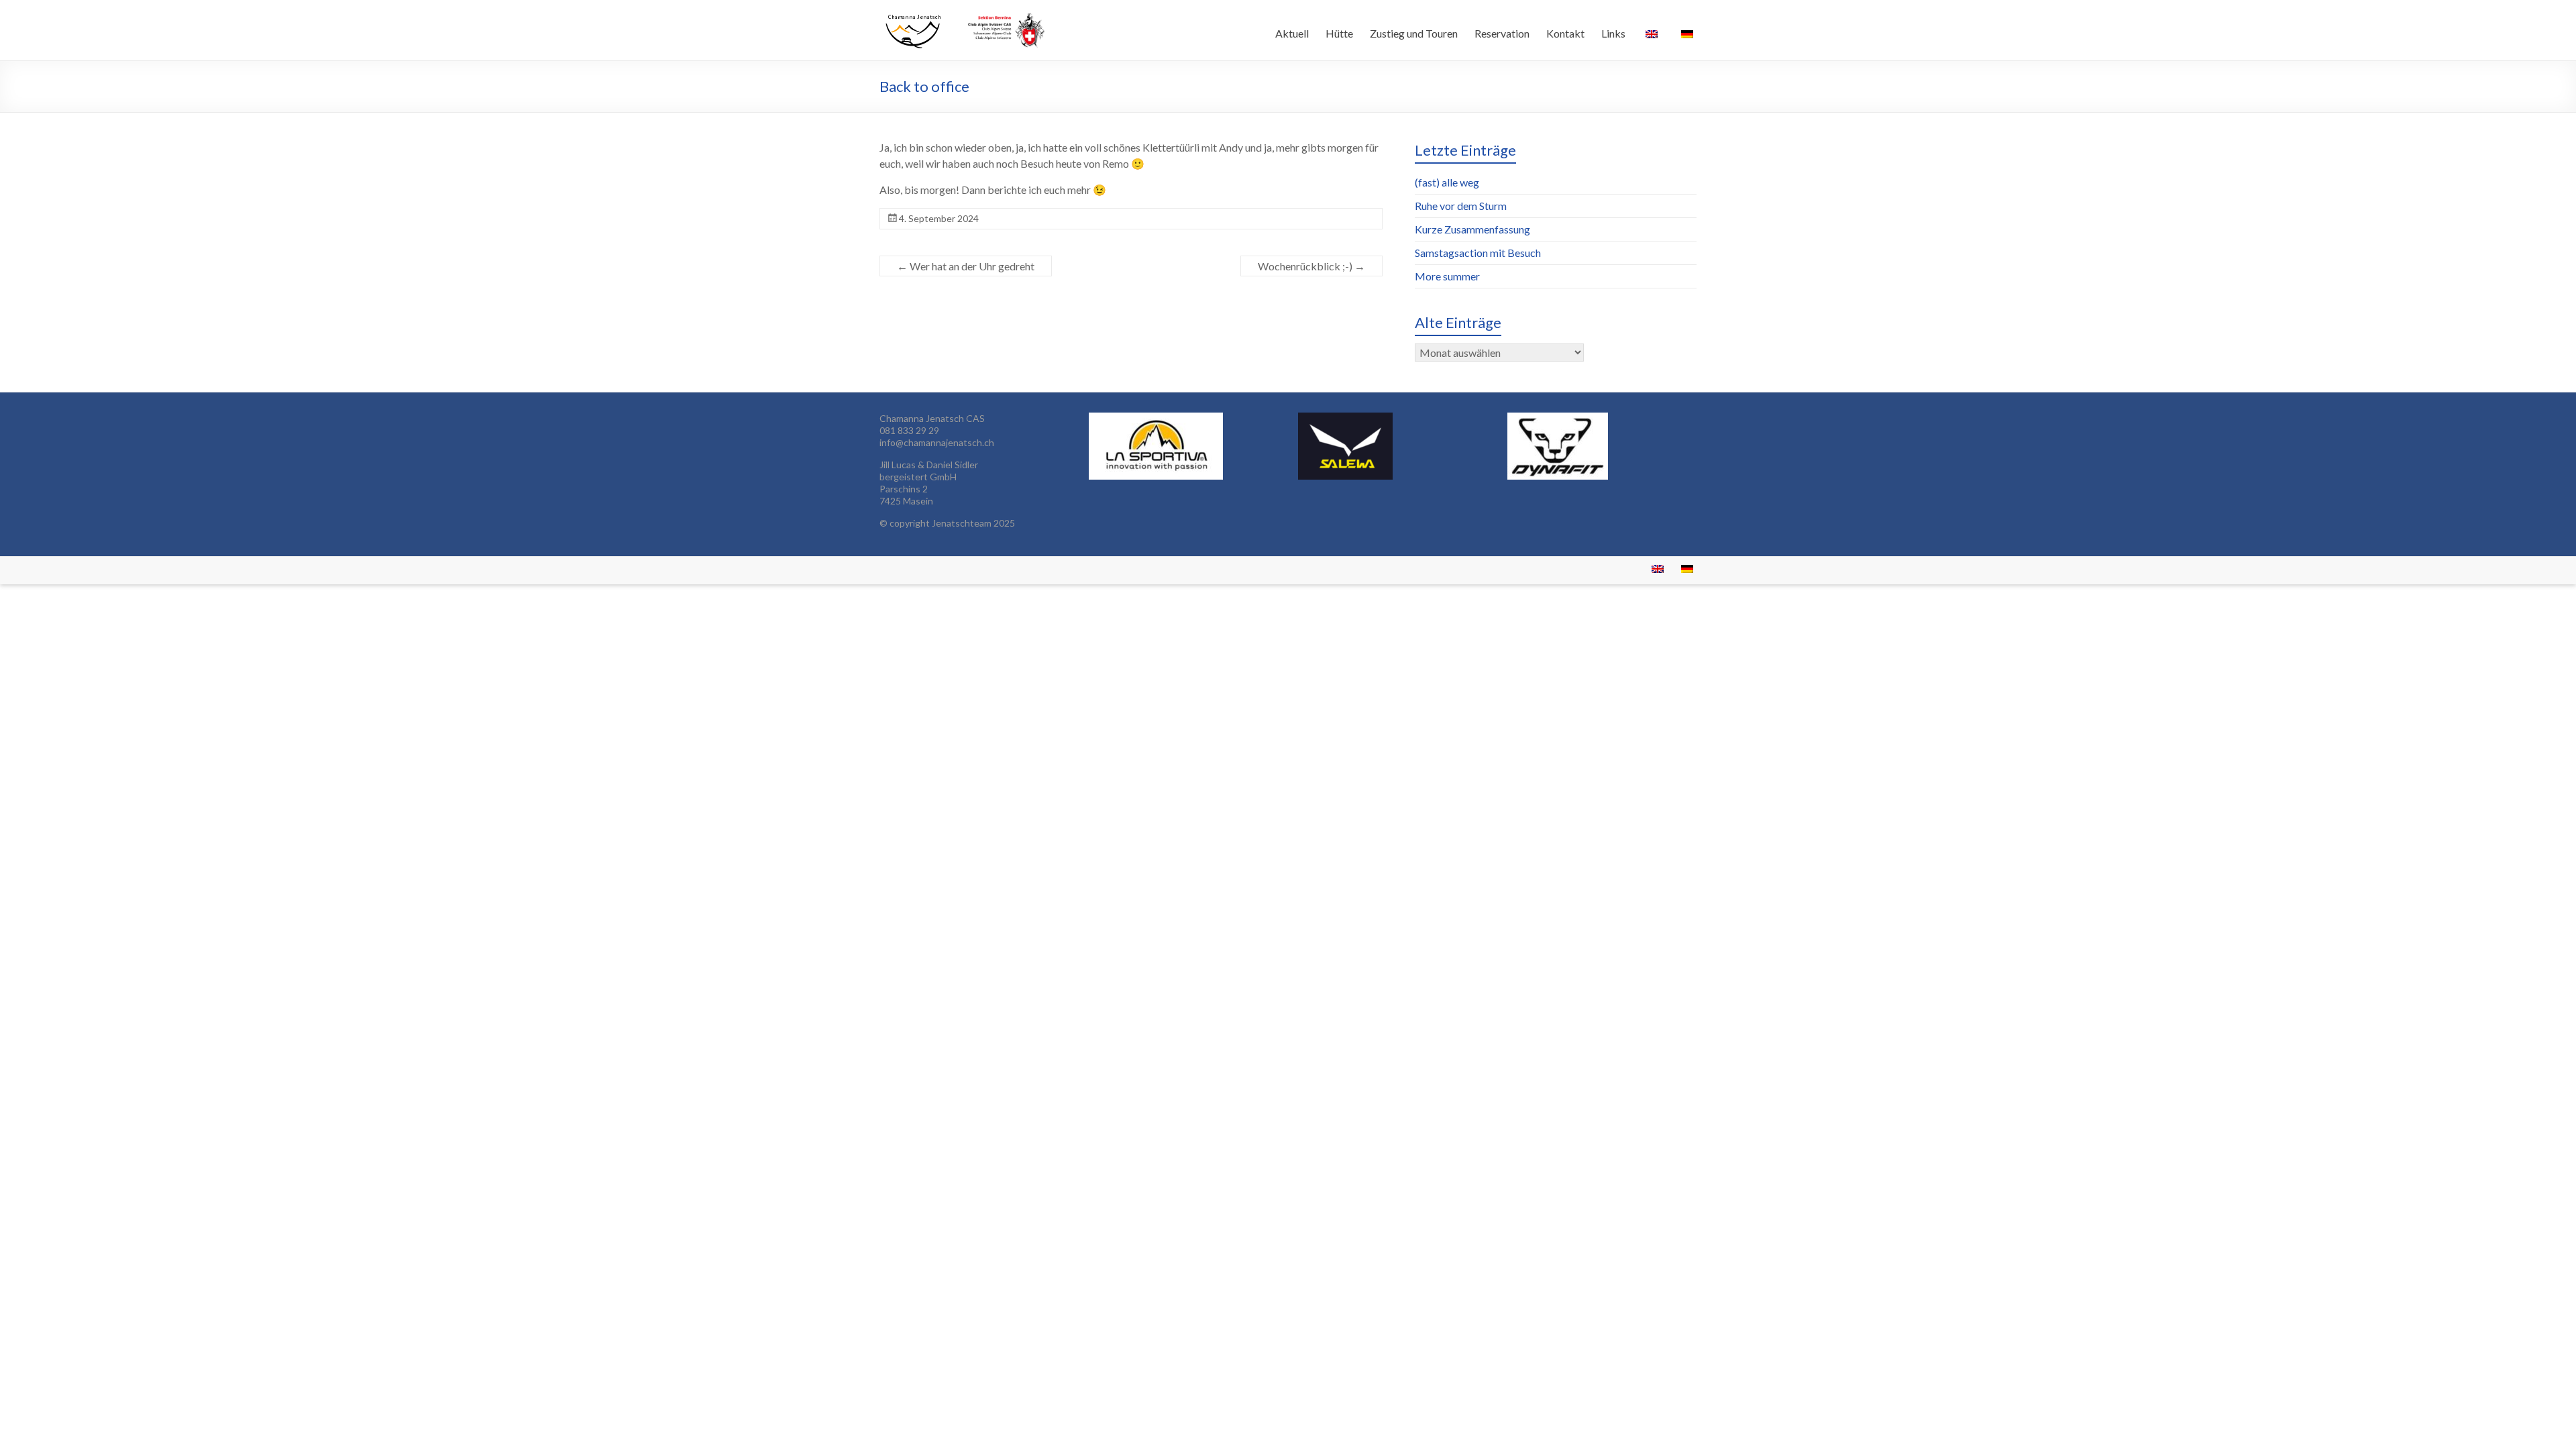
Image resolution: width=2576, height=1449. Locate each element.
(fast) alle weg (1447, 182)
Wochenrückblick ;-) (1311, 266)
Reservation (1502, 33)
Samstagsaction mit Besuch (1478, 253)
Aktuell (1292, 33)
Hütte (1339, 33)
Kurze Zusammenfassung (1472, 229)
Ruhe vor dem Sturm (1461, 206)
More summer (1447, 276)
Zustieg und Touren (1414, 33)
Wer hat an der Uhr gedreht (966, 266)
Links (1613, 33)
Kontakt (1565, 33)
